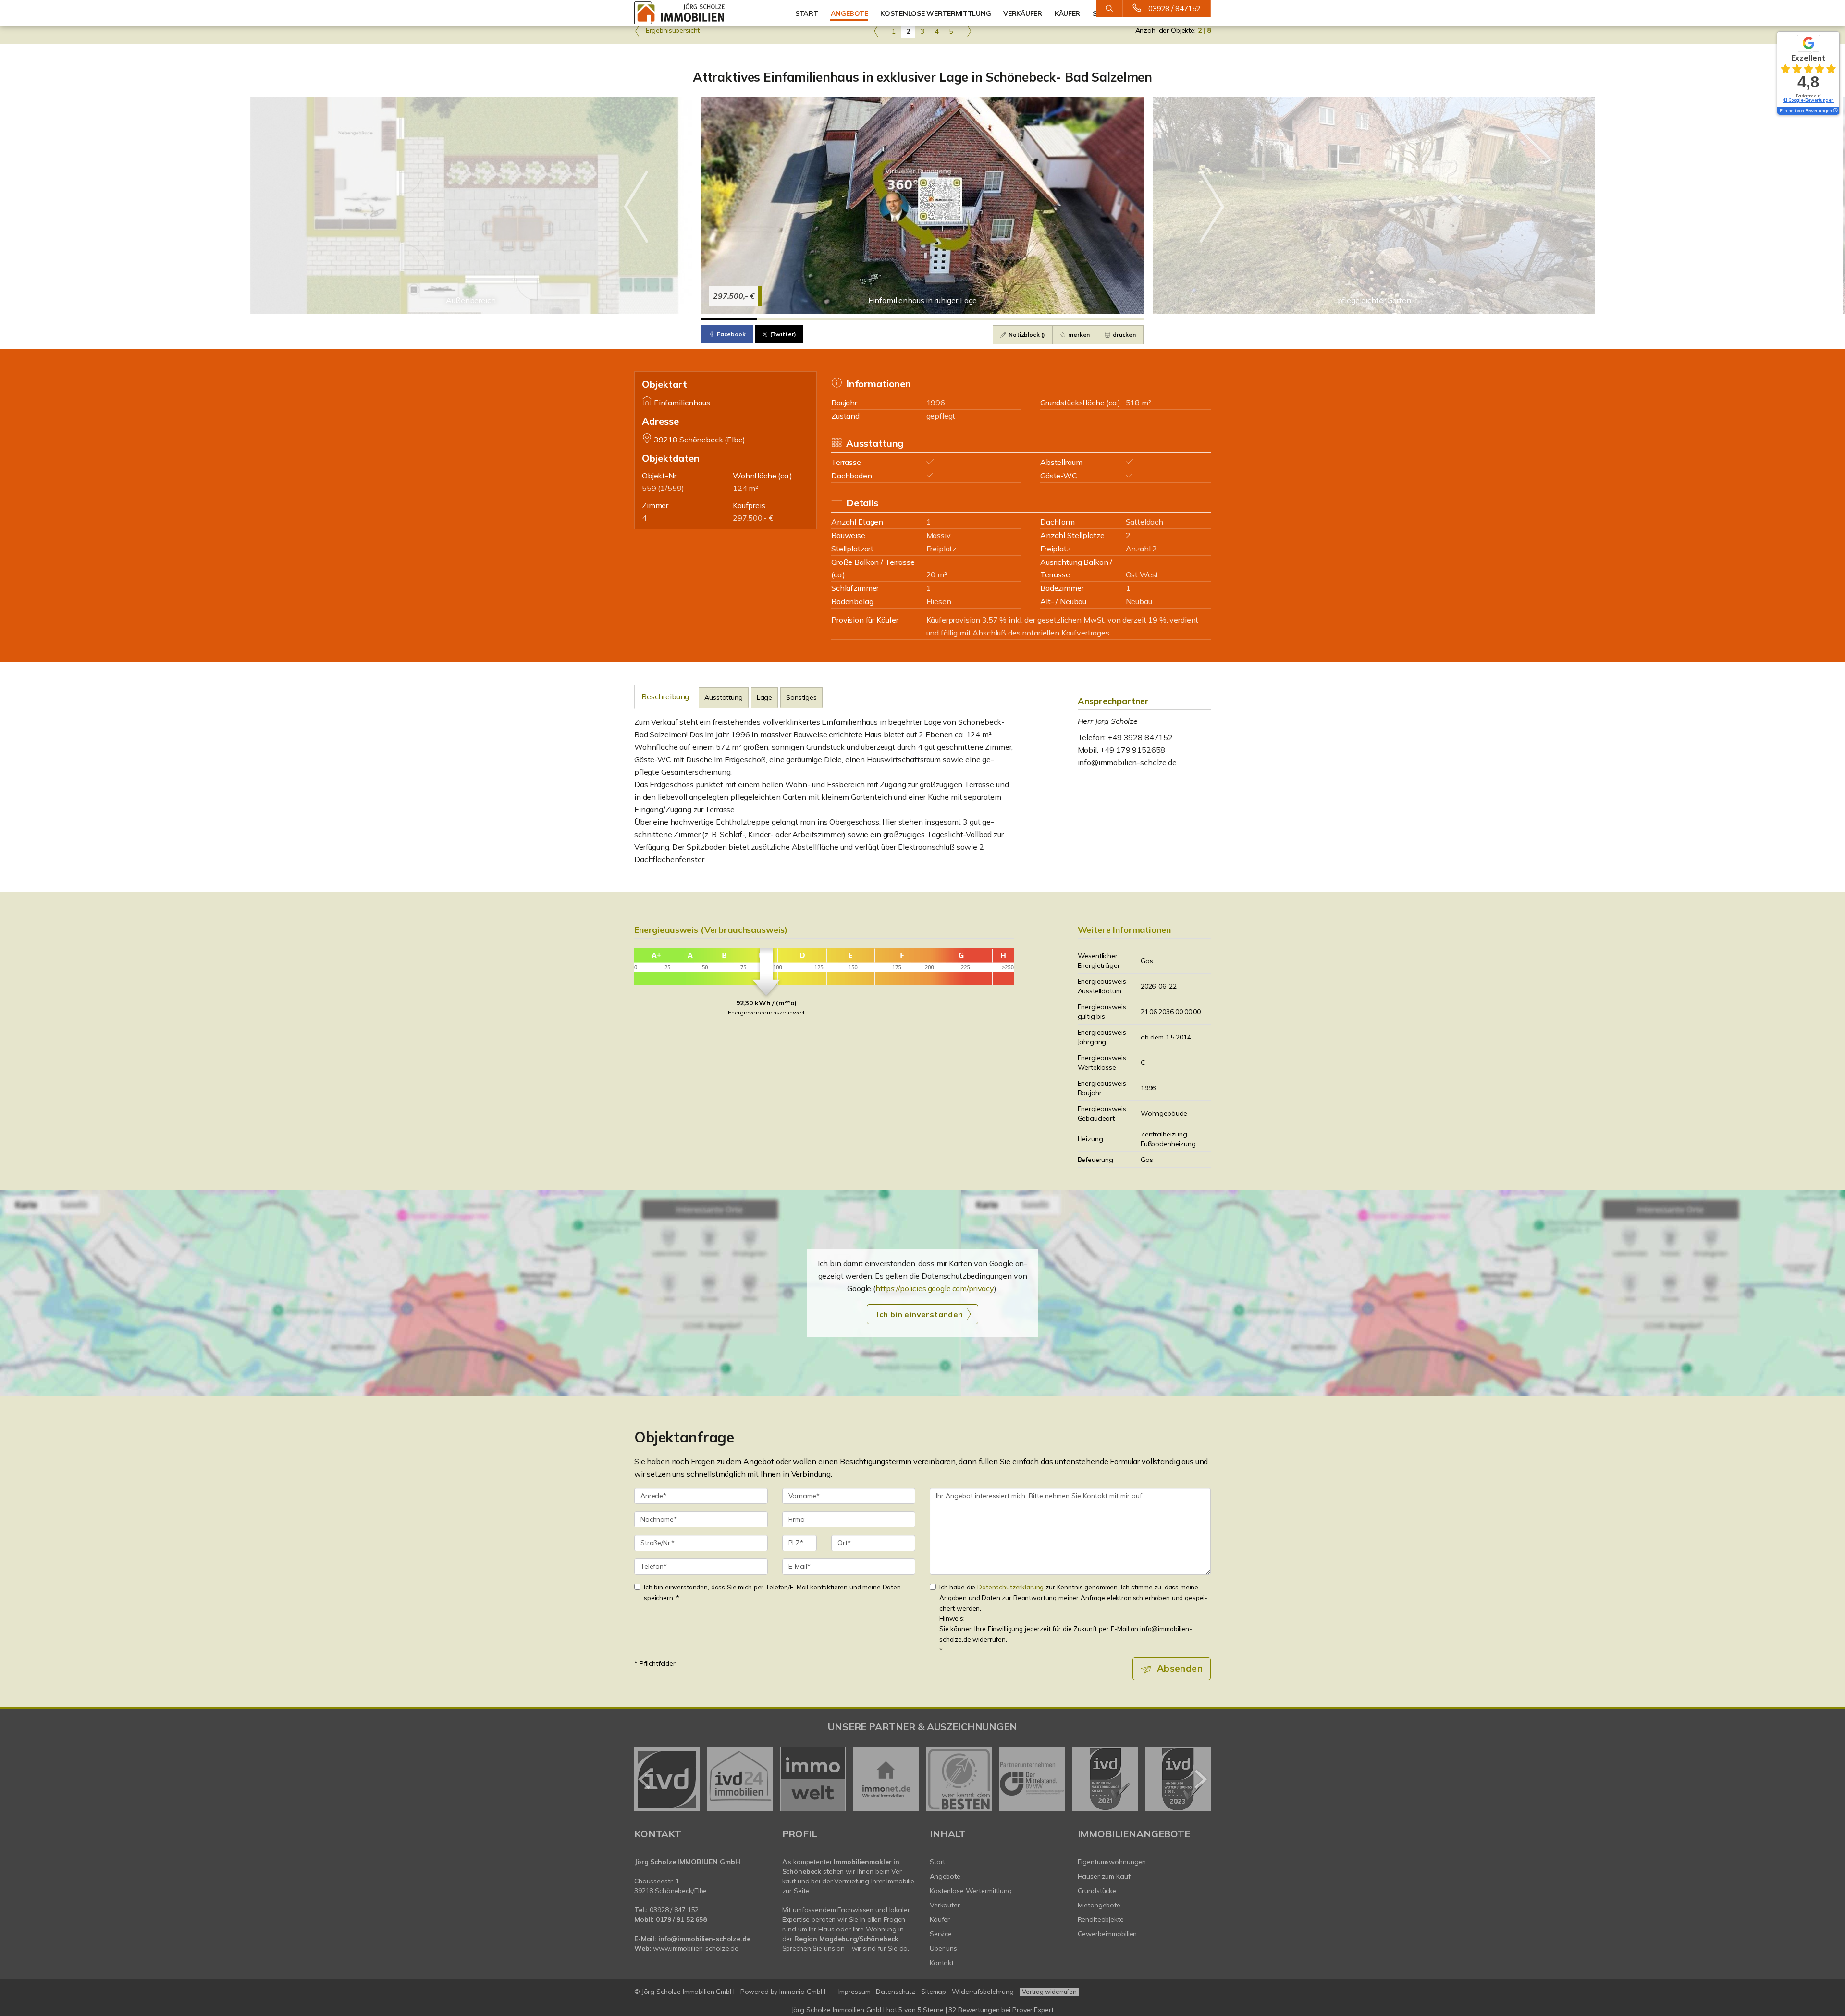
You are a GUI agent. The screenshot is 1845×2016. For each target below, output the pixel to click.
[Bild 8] (1116, 319)
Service (941, 1934)
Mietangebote (1099, 1905)
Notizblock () (1026, 335)
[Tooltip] (1835, 111)
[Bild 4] (895, 319)
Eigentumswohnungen (1112, 1862)
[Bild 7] (1061, 319)
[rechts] (969, 31)
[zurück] (645, 1779)
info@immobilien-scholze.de (1127, 762)
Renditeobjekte (1101, 1919)
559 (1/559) (663, 488)
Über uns (943, 1948)
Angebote (849, 13)
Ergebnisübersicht (672, 30)
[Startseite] (701, 13)
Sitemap (934, 1992)
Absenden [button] (1180, 1668)
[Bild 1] (729, 319)
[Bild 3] (840, 319)
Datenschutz (896, 1992)
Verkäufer (945, 1905)
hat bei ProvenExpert (923, 2010)
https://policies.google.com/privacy (935, 1288)
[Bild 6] (1005, 319)
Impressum (855, 1992)
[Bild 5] (950, 319)
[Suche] (1109, 9)
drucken (1124, 335)
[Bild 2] (784, 319)
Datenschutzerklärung (1010, 1587)
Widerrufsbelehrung (983, 1992)
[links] (876, 31)
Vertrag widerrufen (1049, 1992)
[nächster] (1200, 1779)
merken (1078, 335)
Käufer (940, 1919)
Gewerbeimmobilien (1107, 1934)
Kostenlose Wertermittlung (971, 1891)
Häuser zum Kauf (1104, 1876)
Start (807, 13)
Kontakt (942, 1963)
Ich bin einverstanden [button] (920, 1314)
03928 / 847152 (1175, 8)
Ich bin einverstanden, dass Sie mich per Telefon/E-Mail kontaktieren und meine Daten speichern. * (772, 1592)
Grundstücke (1097, 1891)
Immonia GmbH (802, 1992)
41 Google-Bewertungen (1808, 100)
